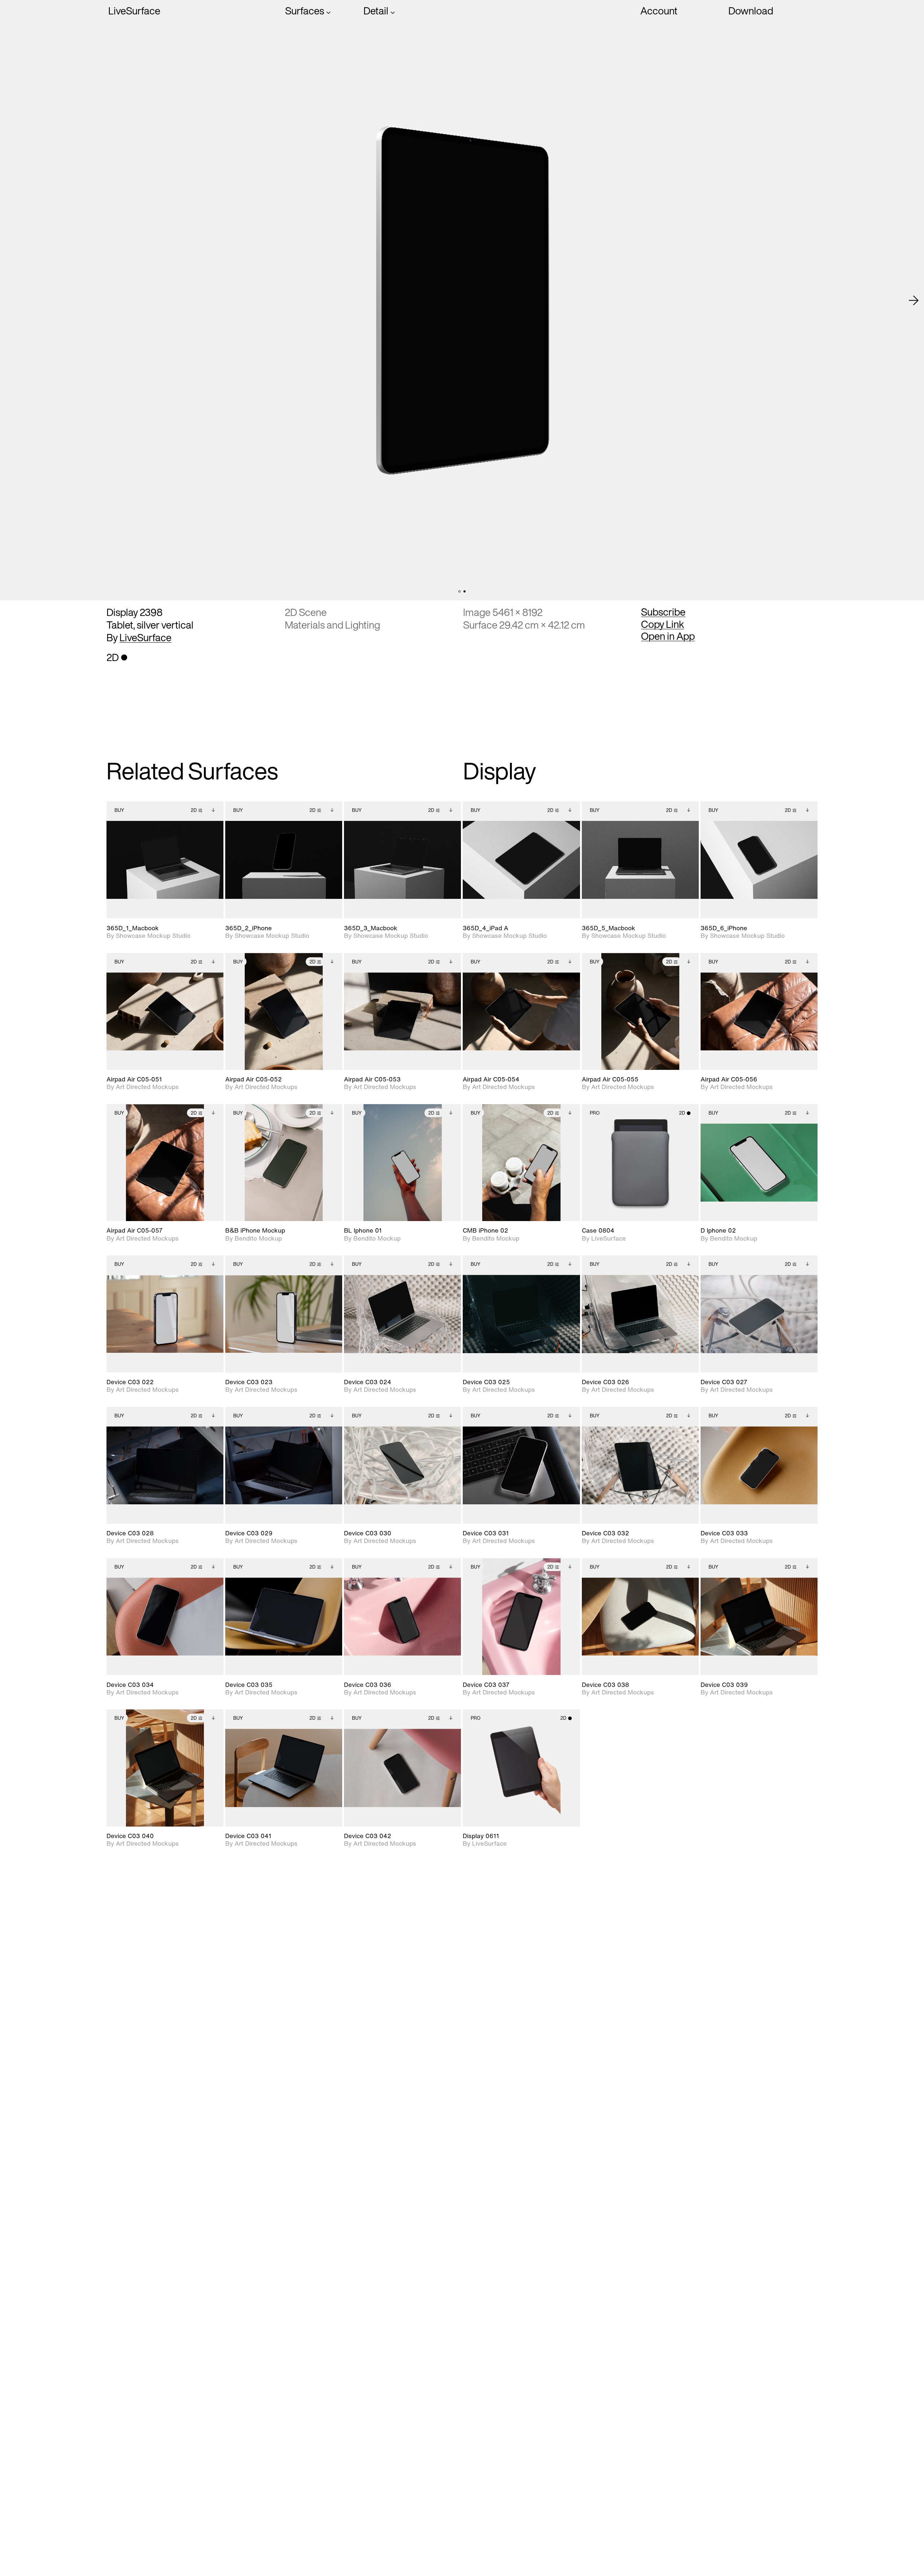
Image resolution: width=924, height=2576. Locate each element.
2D (194, 810)
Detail (376, 11)
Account (659, 11)
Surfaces (305, 11)
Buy (119, 810)
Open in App (668, 636)
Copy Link (663, 624)
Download (751, 11)
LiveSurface (134, 11)
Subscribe (663, 612)
